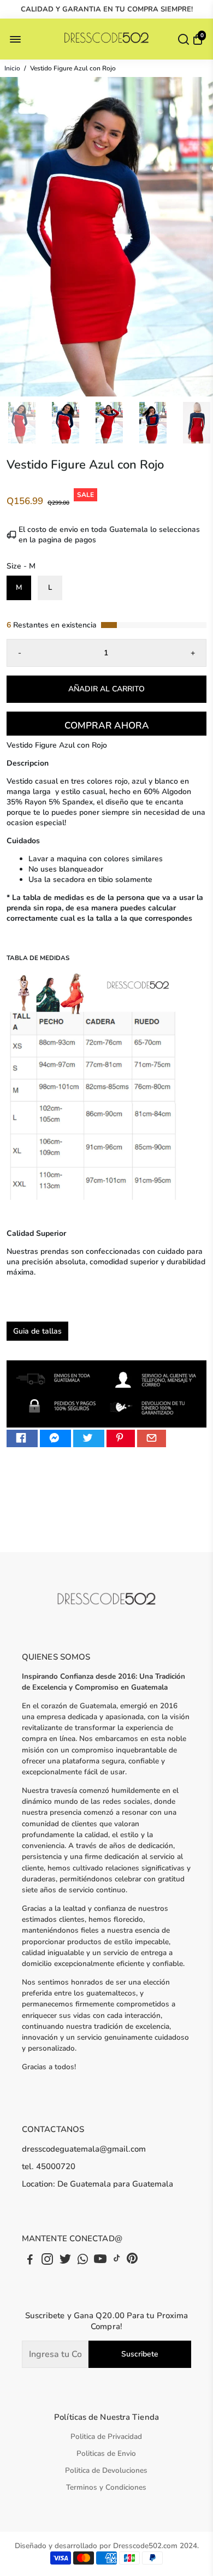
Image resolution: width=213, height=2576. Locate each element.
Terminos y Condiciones (106, 2487)
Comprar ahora (107, 726)
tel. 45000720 (49, 2166)
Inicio (12, 68)
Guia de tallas (37, 1331)
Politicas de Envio (106, 2453)
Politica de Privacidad (106, 2436)
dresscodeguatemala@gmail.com (84, 2149)
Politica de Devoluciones (106, 2470)
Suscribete (140, 2354)
